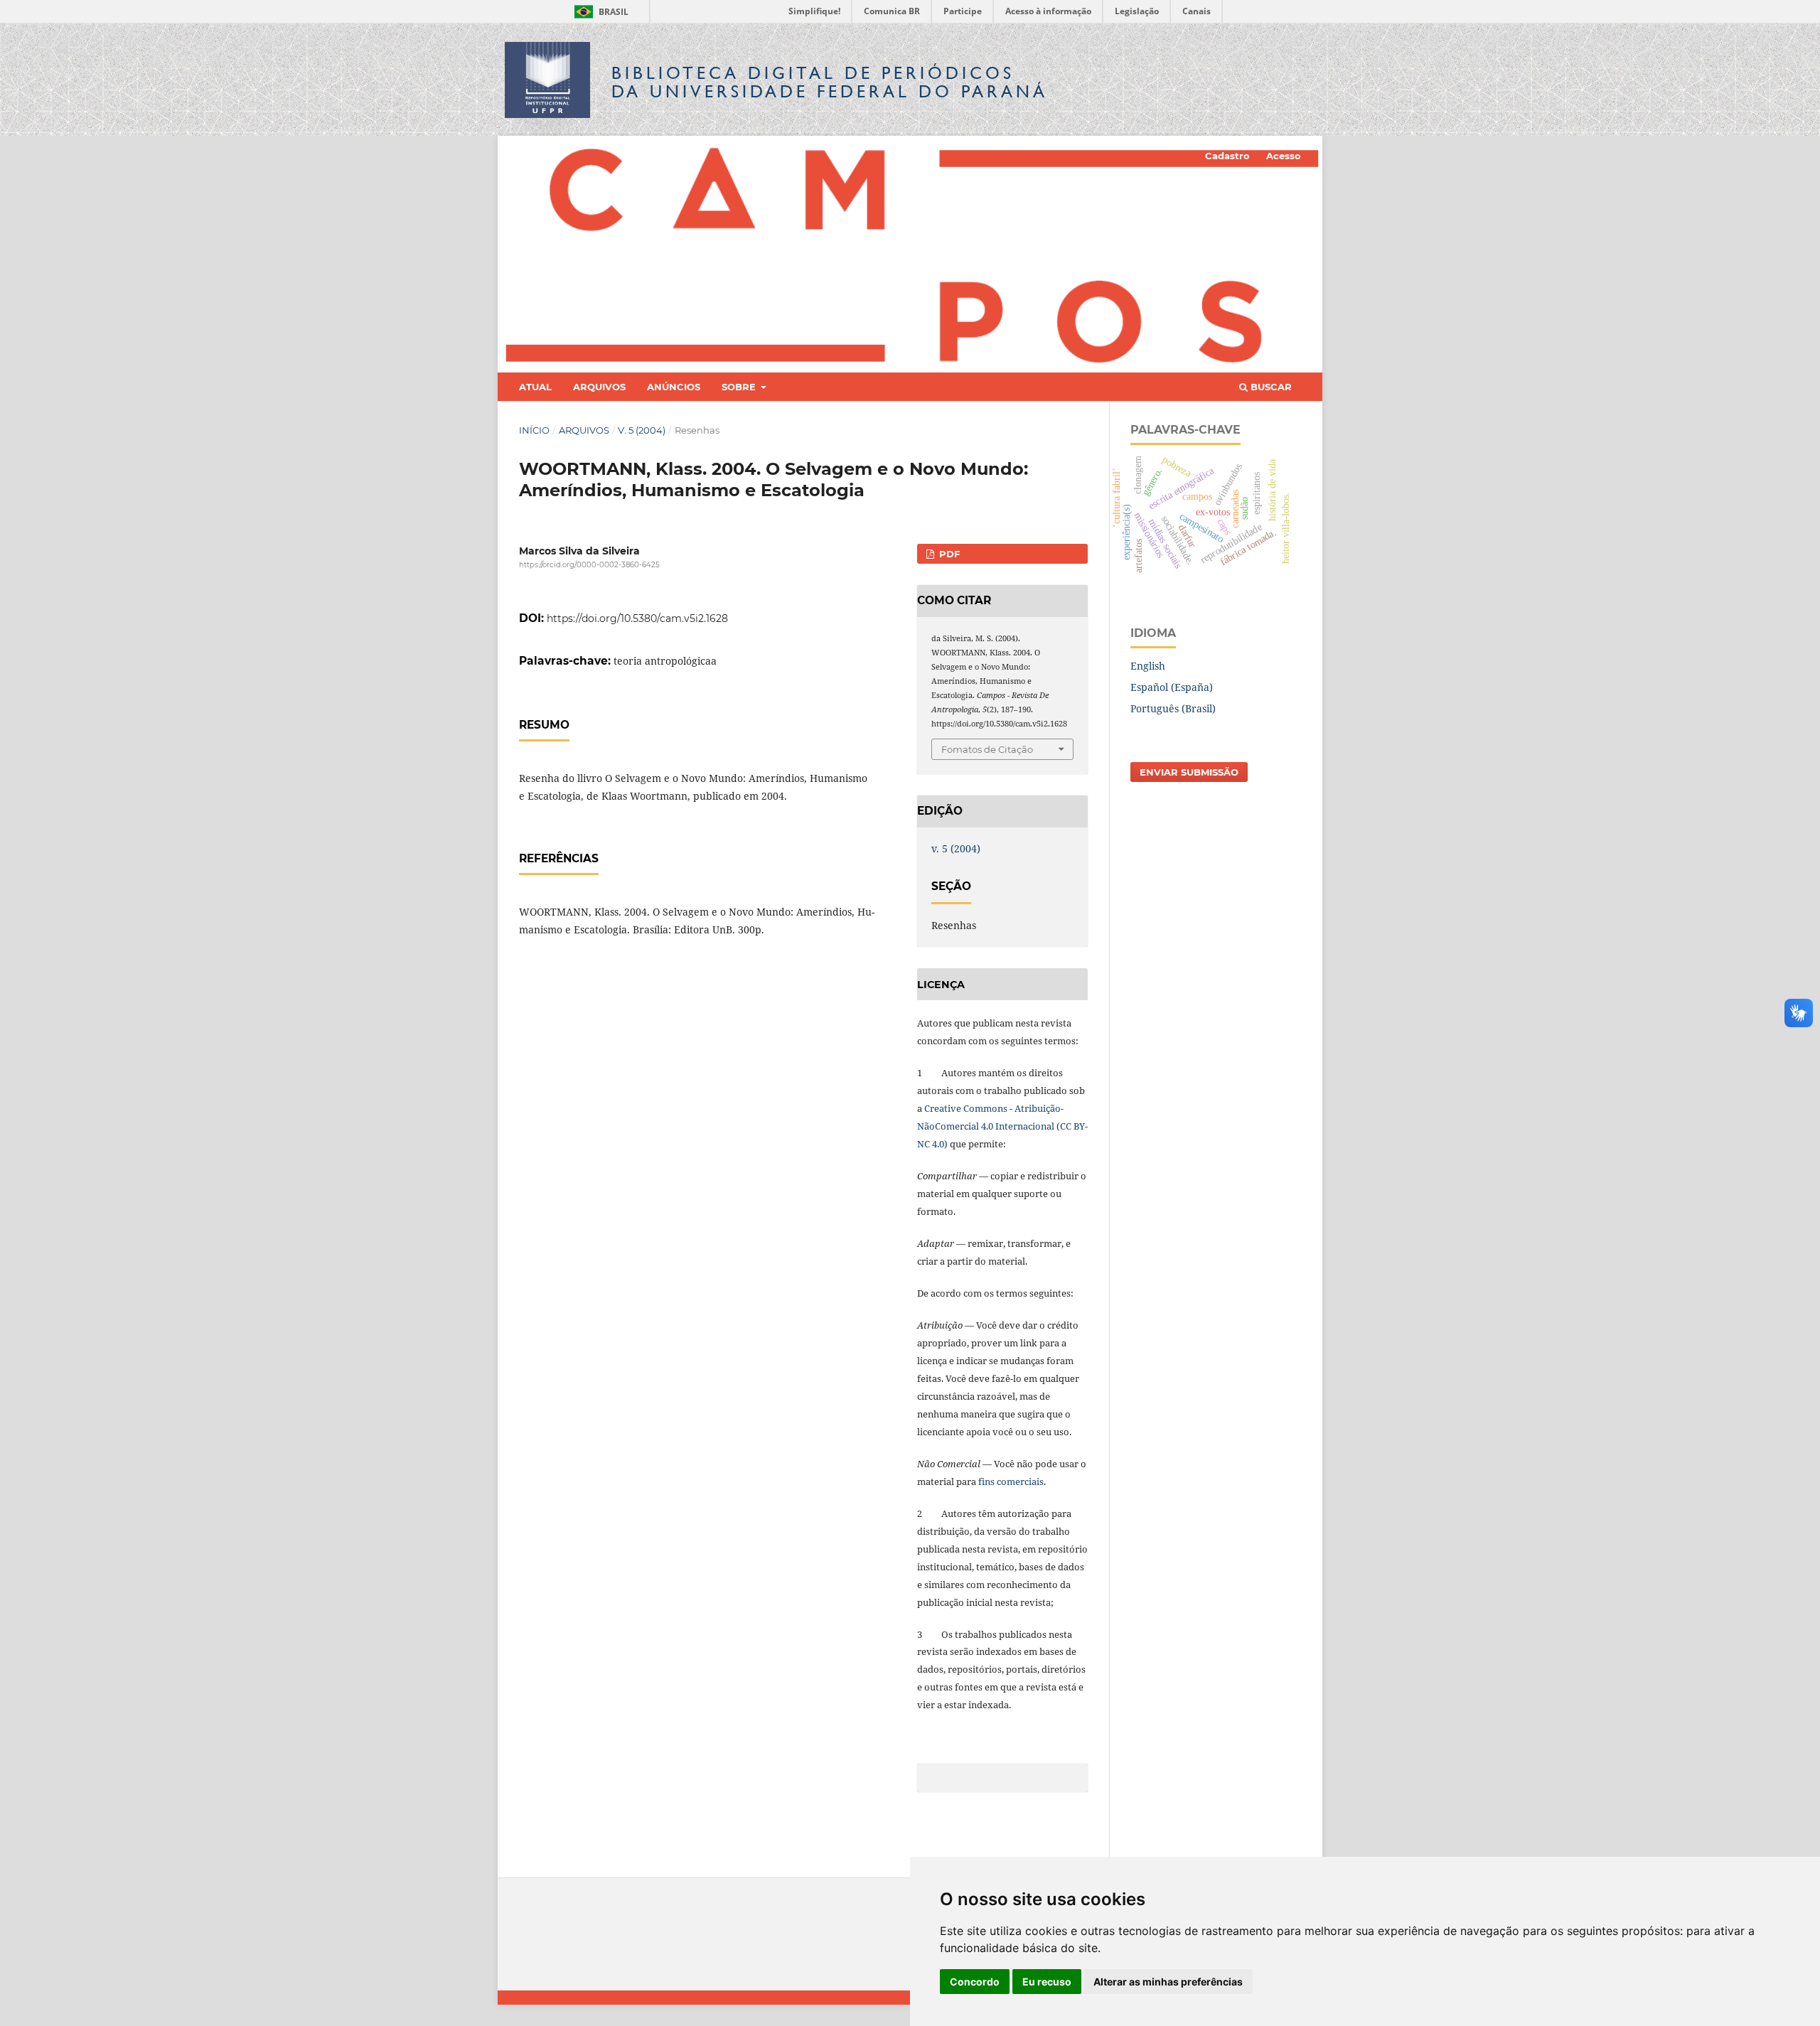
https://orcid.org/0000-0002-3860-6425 (589, 565)
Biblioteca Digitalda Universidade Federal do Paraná (830, 82)
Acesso (1284, 156)
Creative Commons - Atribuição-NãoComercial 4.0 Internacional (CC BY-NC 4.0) (1002, 1126)
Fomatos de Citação (987, 749)
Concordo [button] (975, 1982)
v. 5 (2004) (642, 430)
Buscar (1270, 387)
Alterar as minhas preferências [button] (1168, 1982)
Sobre (740, 387)
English (1148, 666)
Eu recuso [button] (1047, 1982)
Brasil (599, 12)
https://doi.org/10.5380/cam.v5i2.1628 (637, 618)
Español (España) (1172, 687)
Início (534, 430)
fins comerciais (1011, 1481)
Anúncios (674, 387)
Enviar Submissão (1189, 772)
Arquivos (599, 387)
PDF (948, 554)
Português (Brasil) (1173, 708)
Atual (535, 387)
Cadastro (1227, 156)
